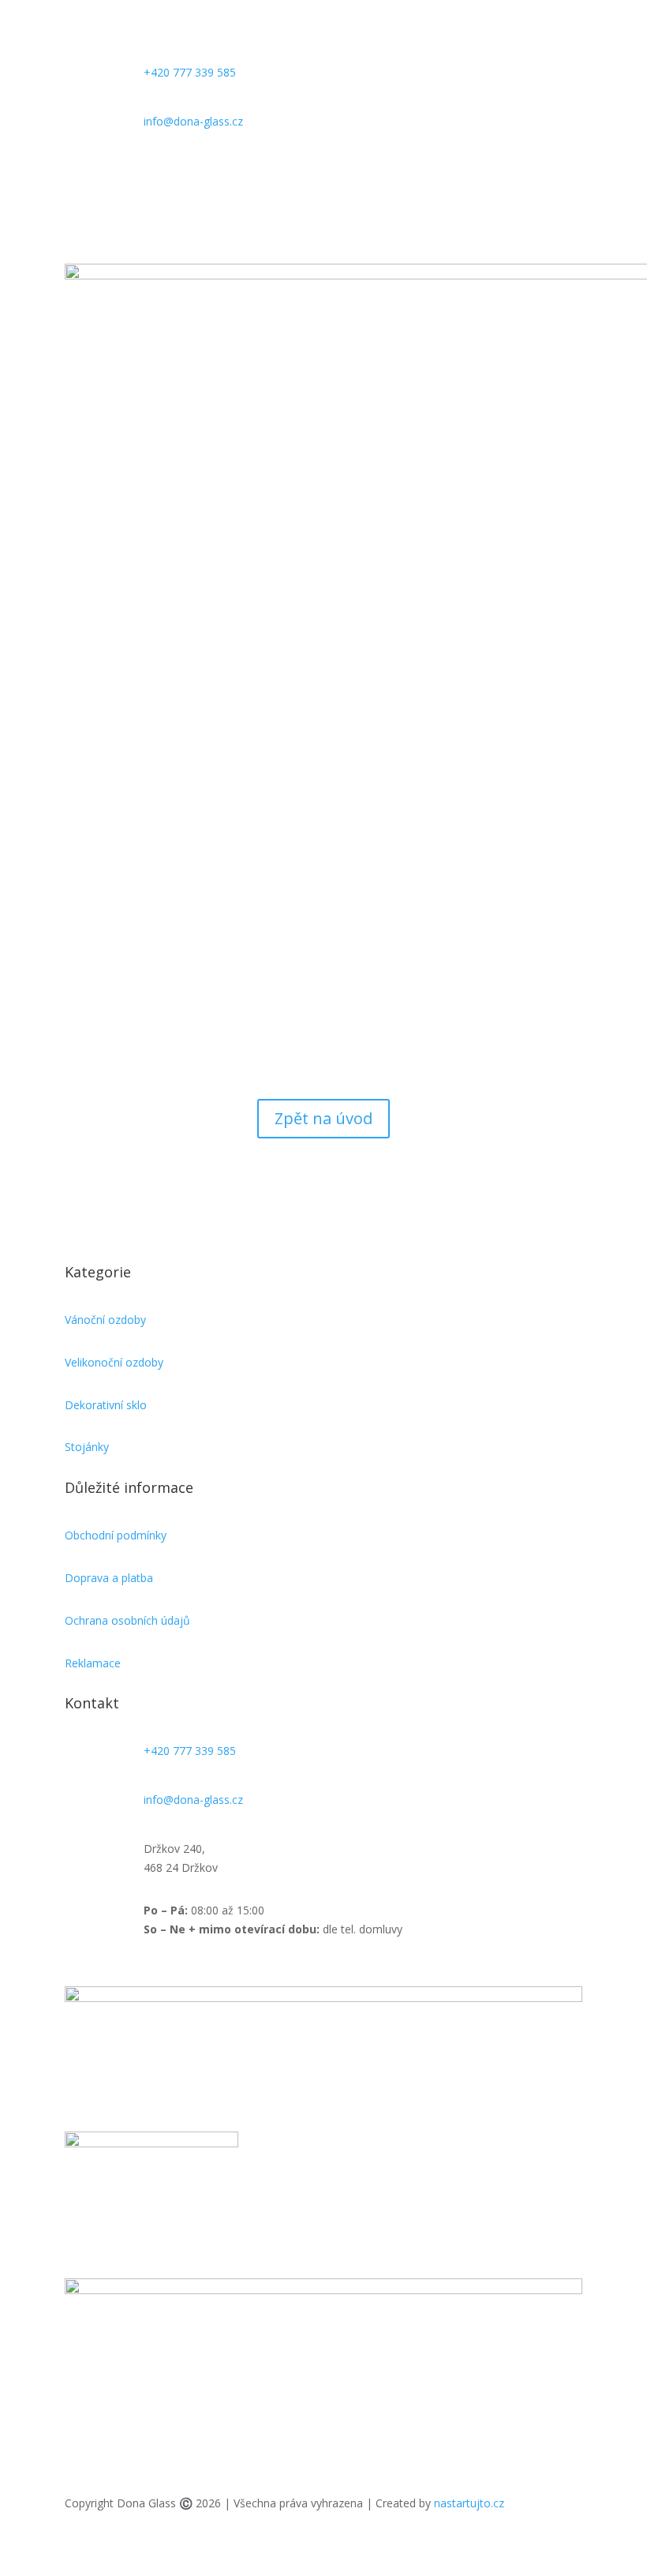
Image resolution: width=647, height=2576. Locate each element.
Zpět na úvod (323, 1118)
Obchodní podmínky (116, 1535)
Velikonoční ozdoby (114, 1362)
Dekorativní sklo (106, 1405)
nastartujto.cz (469, 2503)
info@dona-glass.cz (193, 121)
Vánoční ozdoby (105, 1320)
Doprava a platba (109, 1578)
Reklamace (93, 1663)
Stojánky (87, 1447)
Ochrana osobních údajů (127, 1620)
